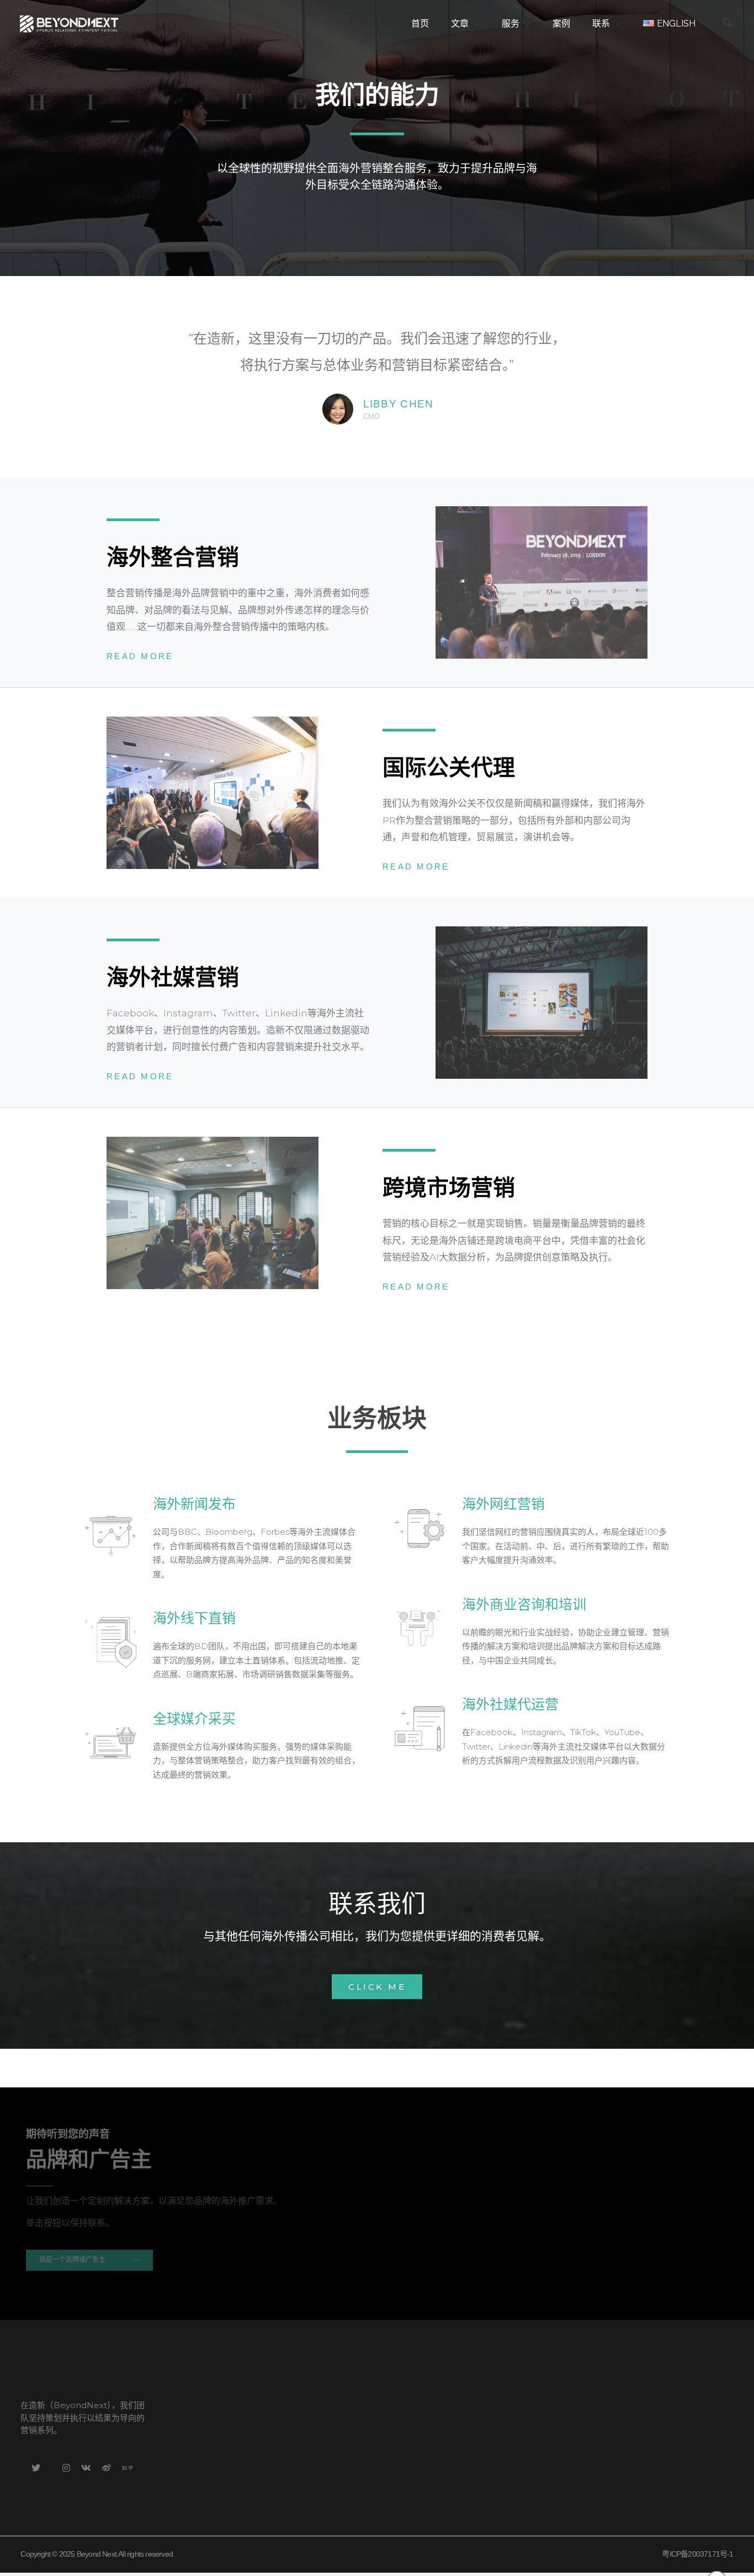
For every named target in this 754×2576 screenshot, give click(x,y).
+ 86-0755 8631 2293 (283, 2375)
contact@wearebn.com (290, 2411)
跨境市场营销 (449, 1188)
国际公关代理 (449, 767)
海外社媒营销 (173, 977)
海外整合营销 (173, 557)
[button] (377, 1987)
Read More (140, 656)
